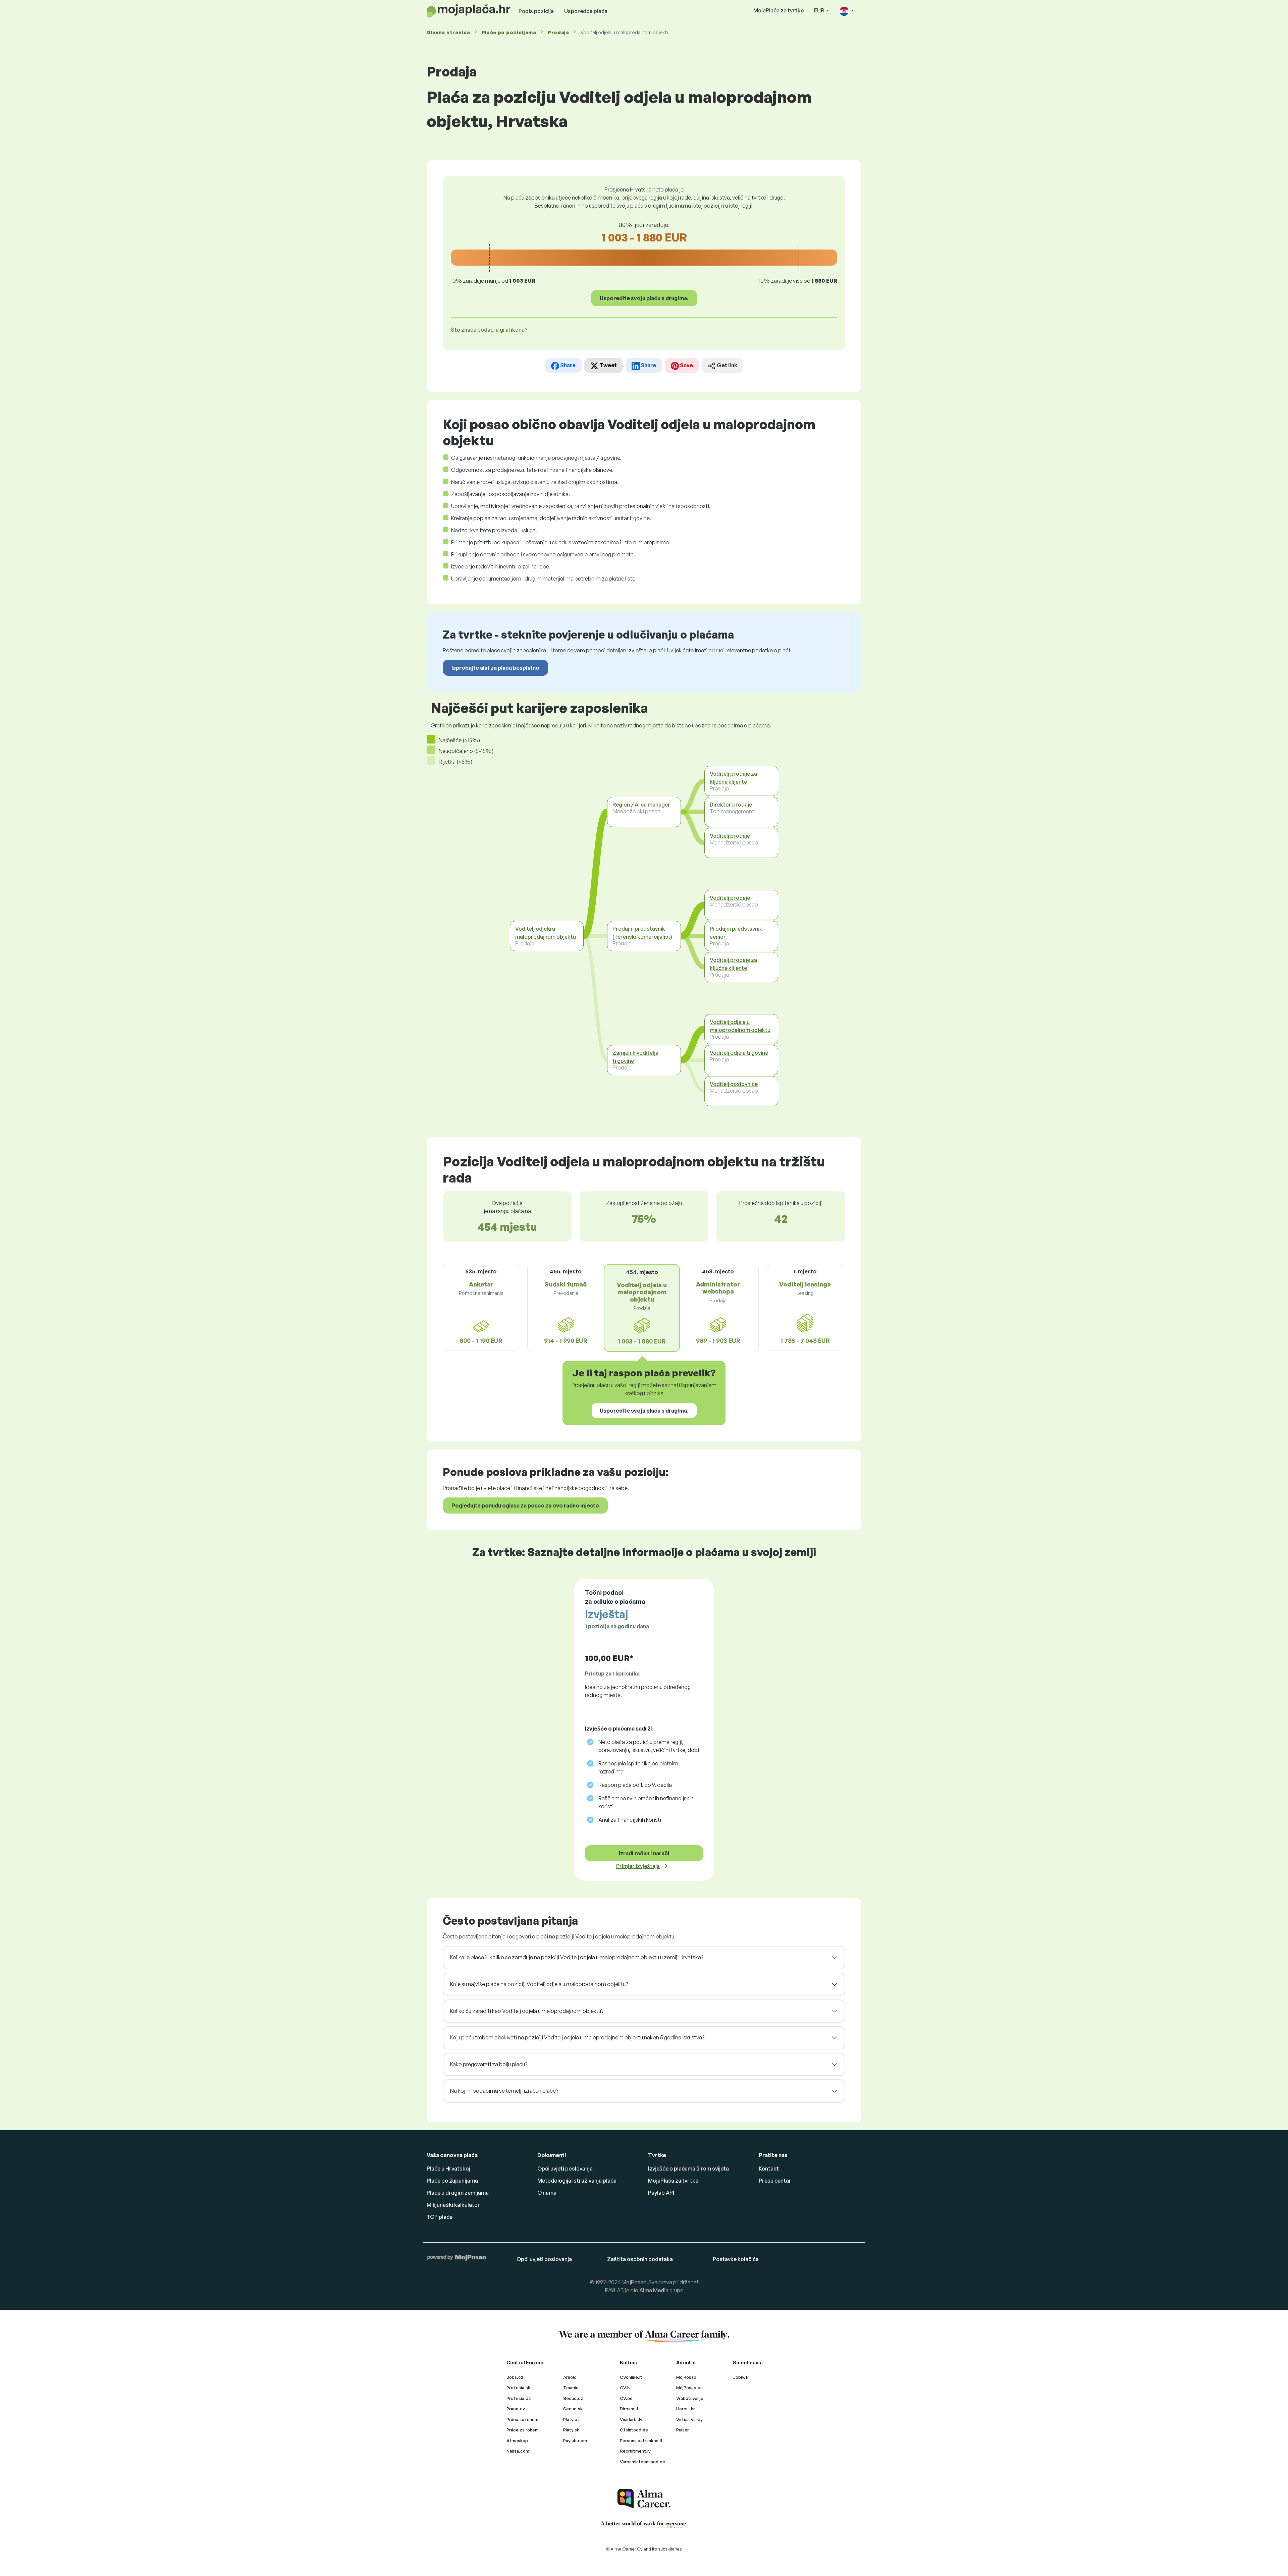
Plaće (509, 32)
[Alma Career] (644, 2499)
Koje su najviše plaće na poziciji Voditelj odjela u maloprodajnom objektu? (539, 1984)
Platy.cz (572, 2419)
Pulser (683, 2430)
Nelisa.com (518, 2451)
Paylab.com (575, 2441)
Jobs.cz (515, 2377)
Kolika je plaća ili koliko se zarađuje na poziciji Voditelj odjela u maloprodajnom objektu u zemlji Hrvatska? (577, 1957)
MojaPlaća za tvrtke (779, 10)
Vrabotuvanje (690, 2398)
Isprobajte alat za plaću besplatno (495, 668)
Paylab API (661, 2193)
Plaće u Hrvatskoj (448, 2169)
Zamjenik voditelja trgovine (635, 1057)
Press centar (775, 2181)
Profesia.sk (518, 2388)
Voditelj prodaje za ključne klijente (733, 778)
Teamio (571, 2388)
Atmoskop (517, 2441)
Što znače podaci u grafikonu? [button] (489, 330)
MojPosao (686, 2377)
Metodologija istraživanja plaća (577, 2181)
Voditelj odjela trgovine (739, 1053)
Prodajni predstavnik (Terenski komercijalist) (642, 933)
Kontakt (769, 2169)
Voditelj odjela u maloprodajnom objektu (546, 933)
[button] (847, 11)
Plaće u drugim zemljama (458, 2193)
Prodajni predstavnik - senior (738, 933)
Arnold (570, 2377)
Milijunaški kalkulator (453, 2205)
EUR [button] (820, 10)
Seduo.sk (573, 2409)
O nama (547, 2193)
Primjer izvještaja (638, 1866)
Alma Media (654, 2290)
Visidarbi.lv (631, 2419)
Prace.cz (516, 2409)
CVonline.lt (631, 2377)
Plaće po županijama (452, 2181)
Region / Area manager (641, 805)
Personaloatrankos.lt (641, 2441)
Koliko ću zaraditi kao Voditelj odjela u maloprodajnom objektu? (527, 2011)
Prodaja (558, 32)
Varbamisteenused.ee (642, 2462)
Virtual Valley (689, 2419)
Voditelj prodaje (730, 836)
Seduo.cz (573, 2398)
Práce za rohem (523, 2430)
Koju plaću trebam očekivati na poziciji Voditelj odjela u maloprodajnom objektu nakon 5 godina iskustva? (577, 2037)
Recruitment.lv (635, 2451)
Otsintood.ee (634, 2430)
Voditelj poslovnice (734, 1084)
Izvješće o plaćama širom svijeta (688, 2169)
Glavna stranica (448, 32)
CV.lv (625, 2388)
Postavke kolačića (736, 2259)
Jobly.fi (741, 2377)
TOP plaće (440, 2217)
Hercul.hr (686, 2409)
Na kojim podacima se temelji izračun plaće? (504, 2091)
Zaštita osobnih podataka (640, 2259)
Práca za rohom (522, 2419)
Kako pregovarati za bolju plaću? (489, 2064)
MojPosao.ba (689, 2388)
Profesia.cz (519, 2398)
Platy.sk (571, 2430)
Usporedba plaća (586, 11)
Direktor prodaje (731, 805)
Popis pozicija (536, 11)
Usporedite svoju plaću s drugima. (644, 298)
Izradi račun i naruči (644, 1853)
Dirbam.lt (629, 2409)
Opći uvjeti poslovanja (565, 2169)
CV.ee (626, 2398)
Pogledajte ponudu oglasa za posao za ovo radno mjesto (525, 1505)
